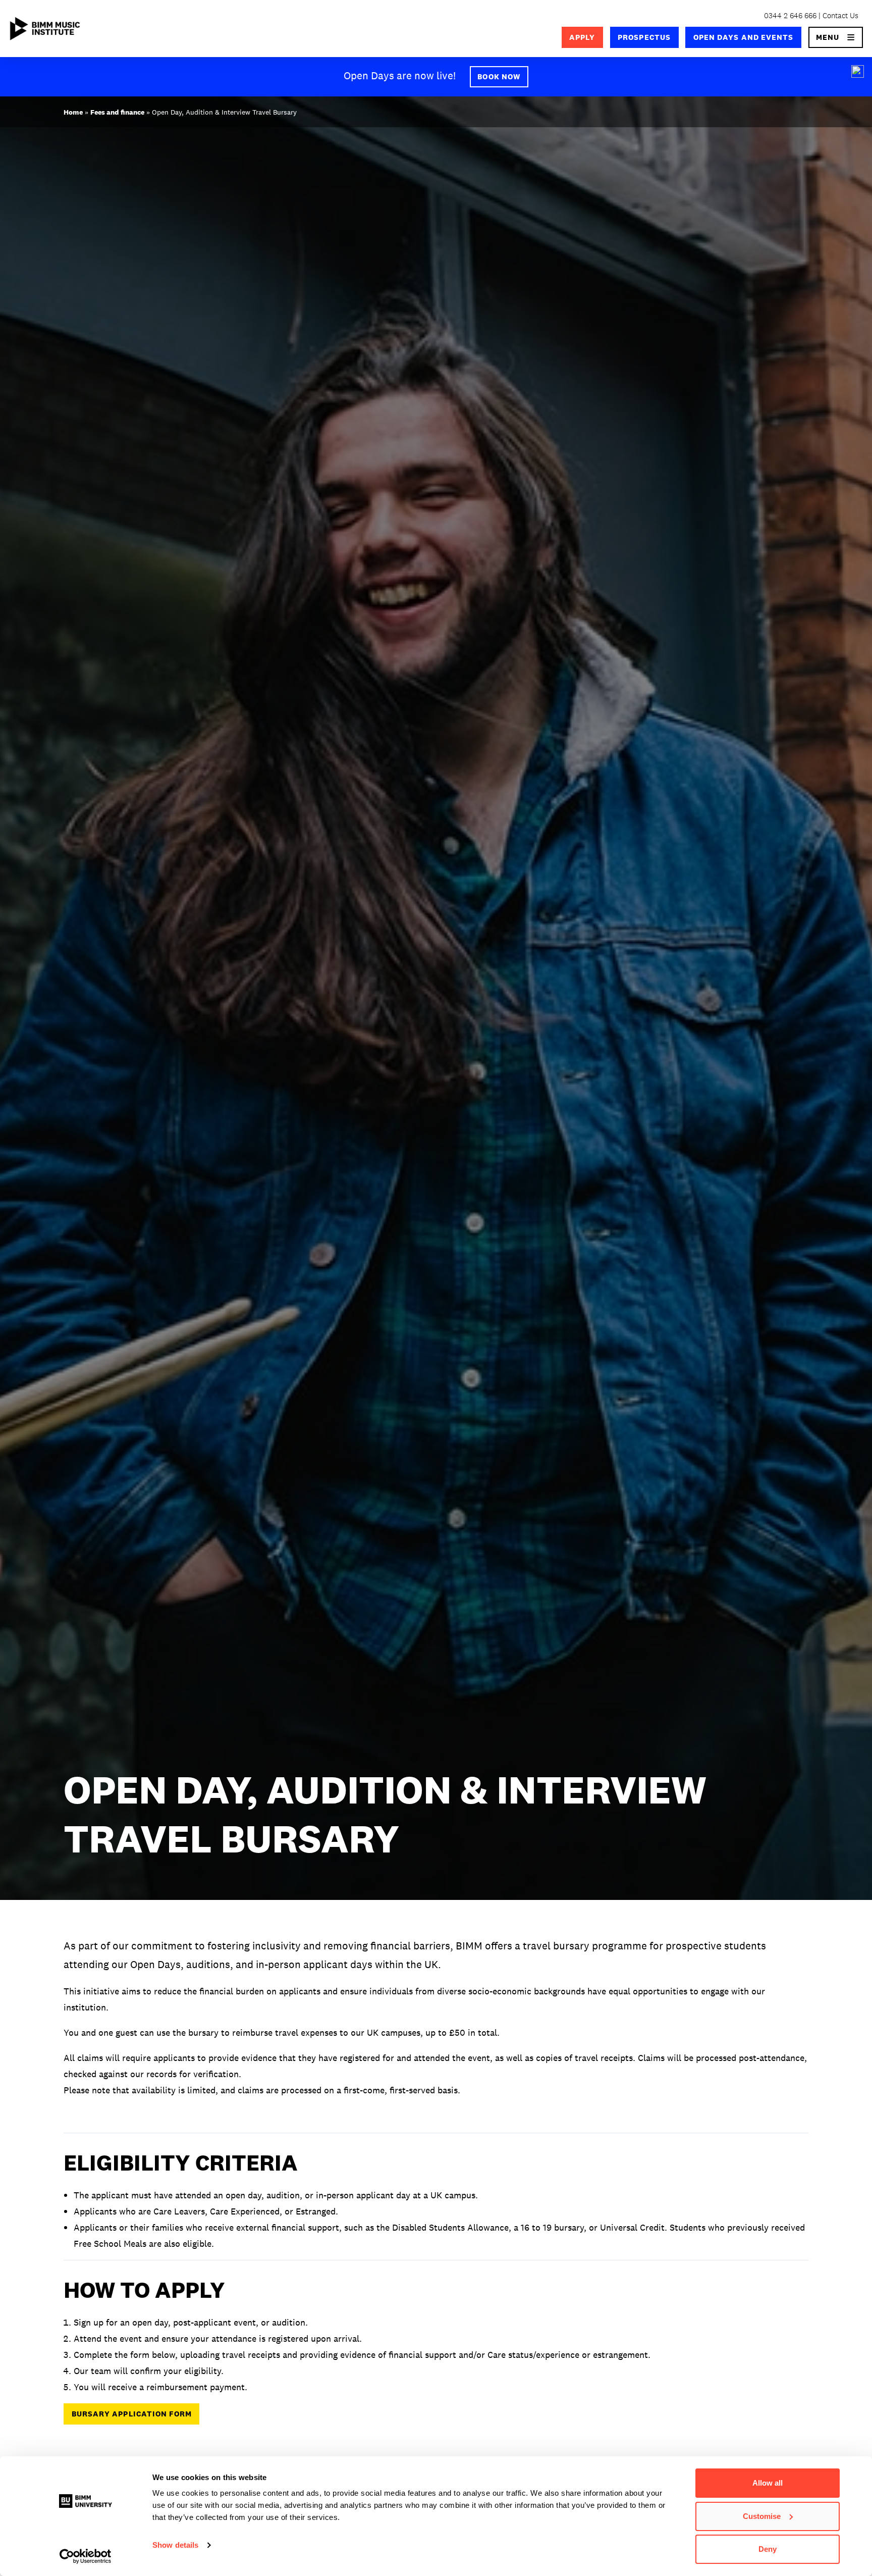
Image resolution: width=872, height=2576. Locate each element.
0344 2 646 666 (790, 15)
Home (73, 112)
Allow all (768, 2483)
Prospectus (644, 37)
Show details (175, 2545)
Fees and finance (117, 112)
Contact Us (840, 15)
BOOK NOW (499, 76)
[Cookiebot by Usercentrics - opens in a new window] (86, 2556)
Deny (768, 2549)
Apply (582, 37)
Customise (762, 2516)
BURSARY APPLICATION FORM (132, 2414)
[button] (836, 37)
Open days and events (744, 37)
